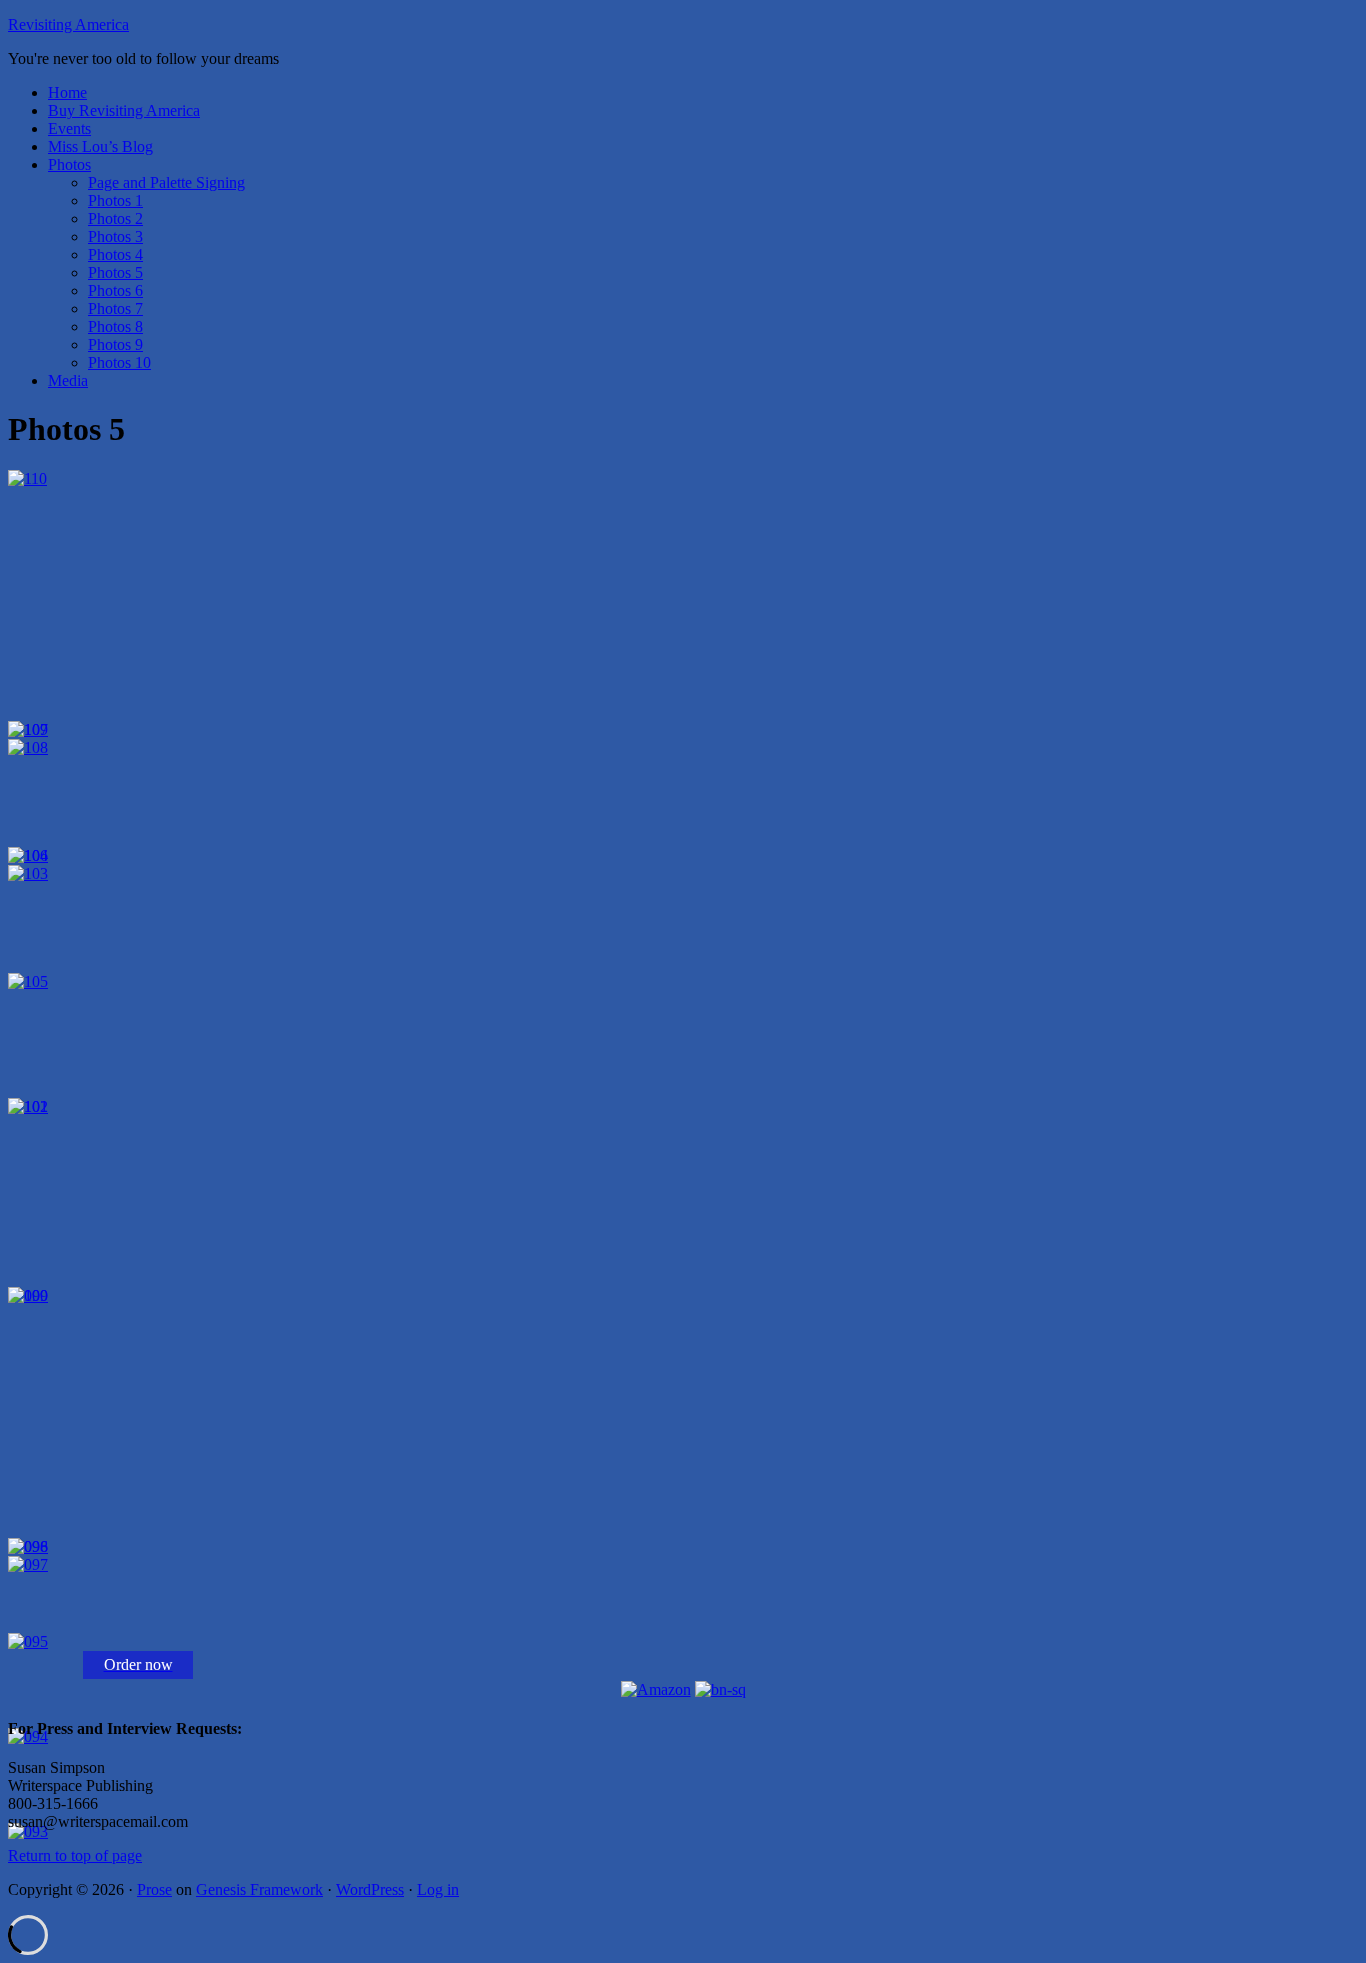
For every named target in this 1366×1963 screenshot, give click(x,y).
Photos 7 (115, 308)
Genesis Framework (259, 1889)
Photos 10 (119, 362)
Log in (438, 1889)
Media (68, 380)
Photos (69, 164)
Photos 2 (115, 218)
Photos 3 (115, 236)
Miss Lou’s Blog (100, 146)
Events (69, 128)
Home (67, 92)
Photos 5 (115, 272)
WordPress (370, 1889)
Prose (154, 1889)
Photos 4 (115, 254)
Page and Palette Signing (166, 182)
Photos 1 (115, 200)
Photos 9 (115, 344)
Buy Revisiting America (124, 110)
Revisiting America (68, 24)
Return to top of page (75, 1855)
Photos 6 (115, 290)
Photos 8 (115, 326)
